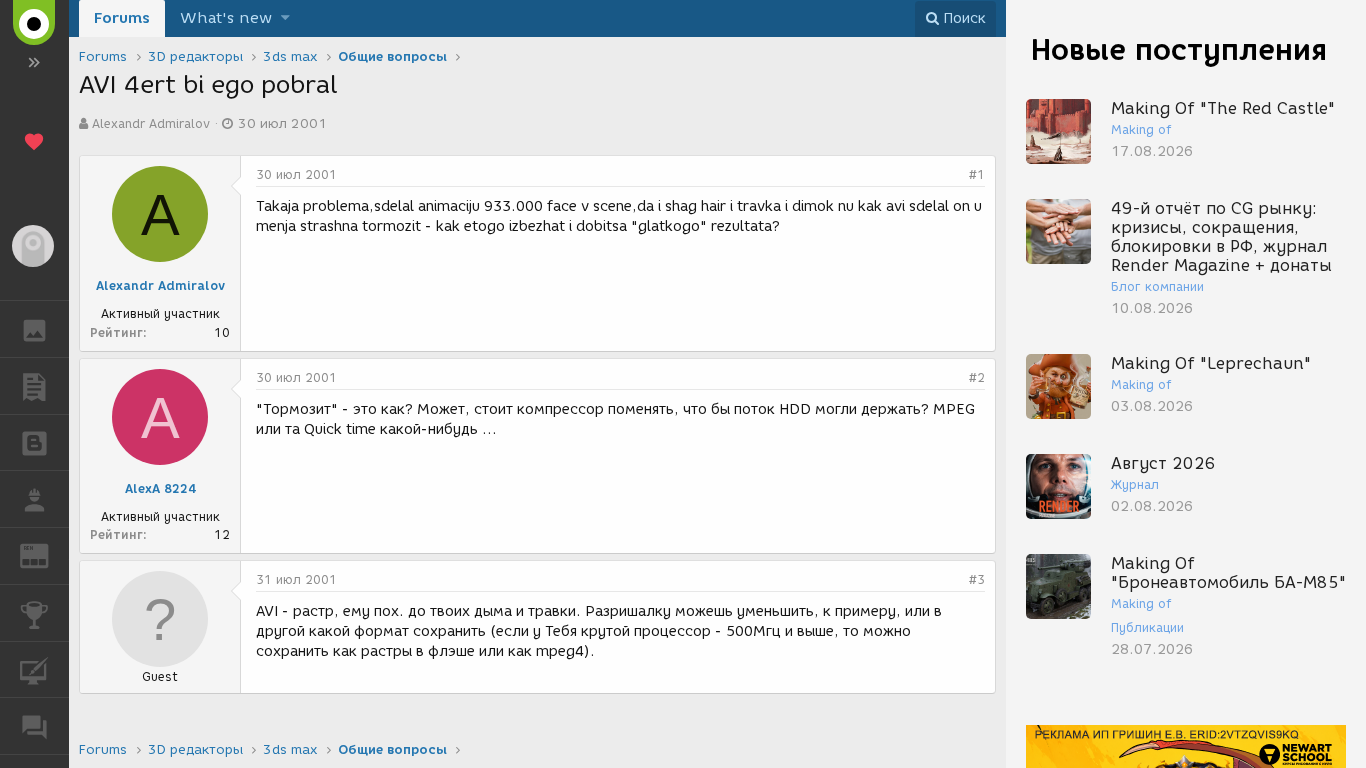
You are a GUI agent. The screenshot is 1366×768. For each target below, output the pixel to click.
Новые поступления (1179, 49)
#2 (977, 377)
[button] (285, 18)
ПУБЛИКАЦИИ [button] (34, 386)
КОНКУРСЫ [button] (34, 613)
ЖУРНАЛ (46, 554)
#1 (977, 174)
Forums (122, 18)
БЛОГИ (34, 443)
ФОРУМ (34, 726)
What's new (226, 18)
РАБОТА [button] (34, 499)
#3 (977, 579)
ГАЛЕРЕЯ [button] (34, 329)
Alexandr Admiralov (151, 123)
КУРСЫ (34, 670)
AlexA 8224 (160, 488)
